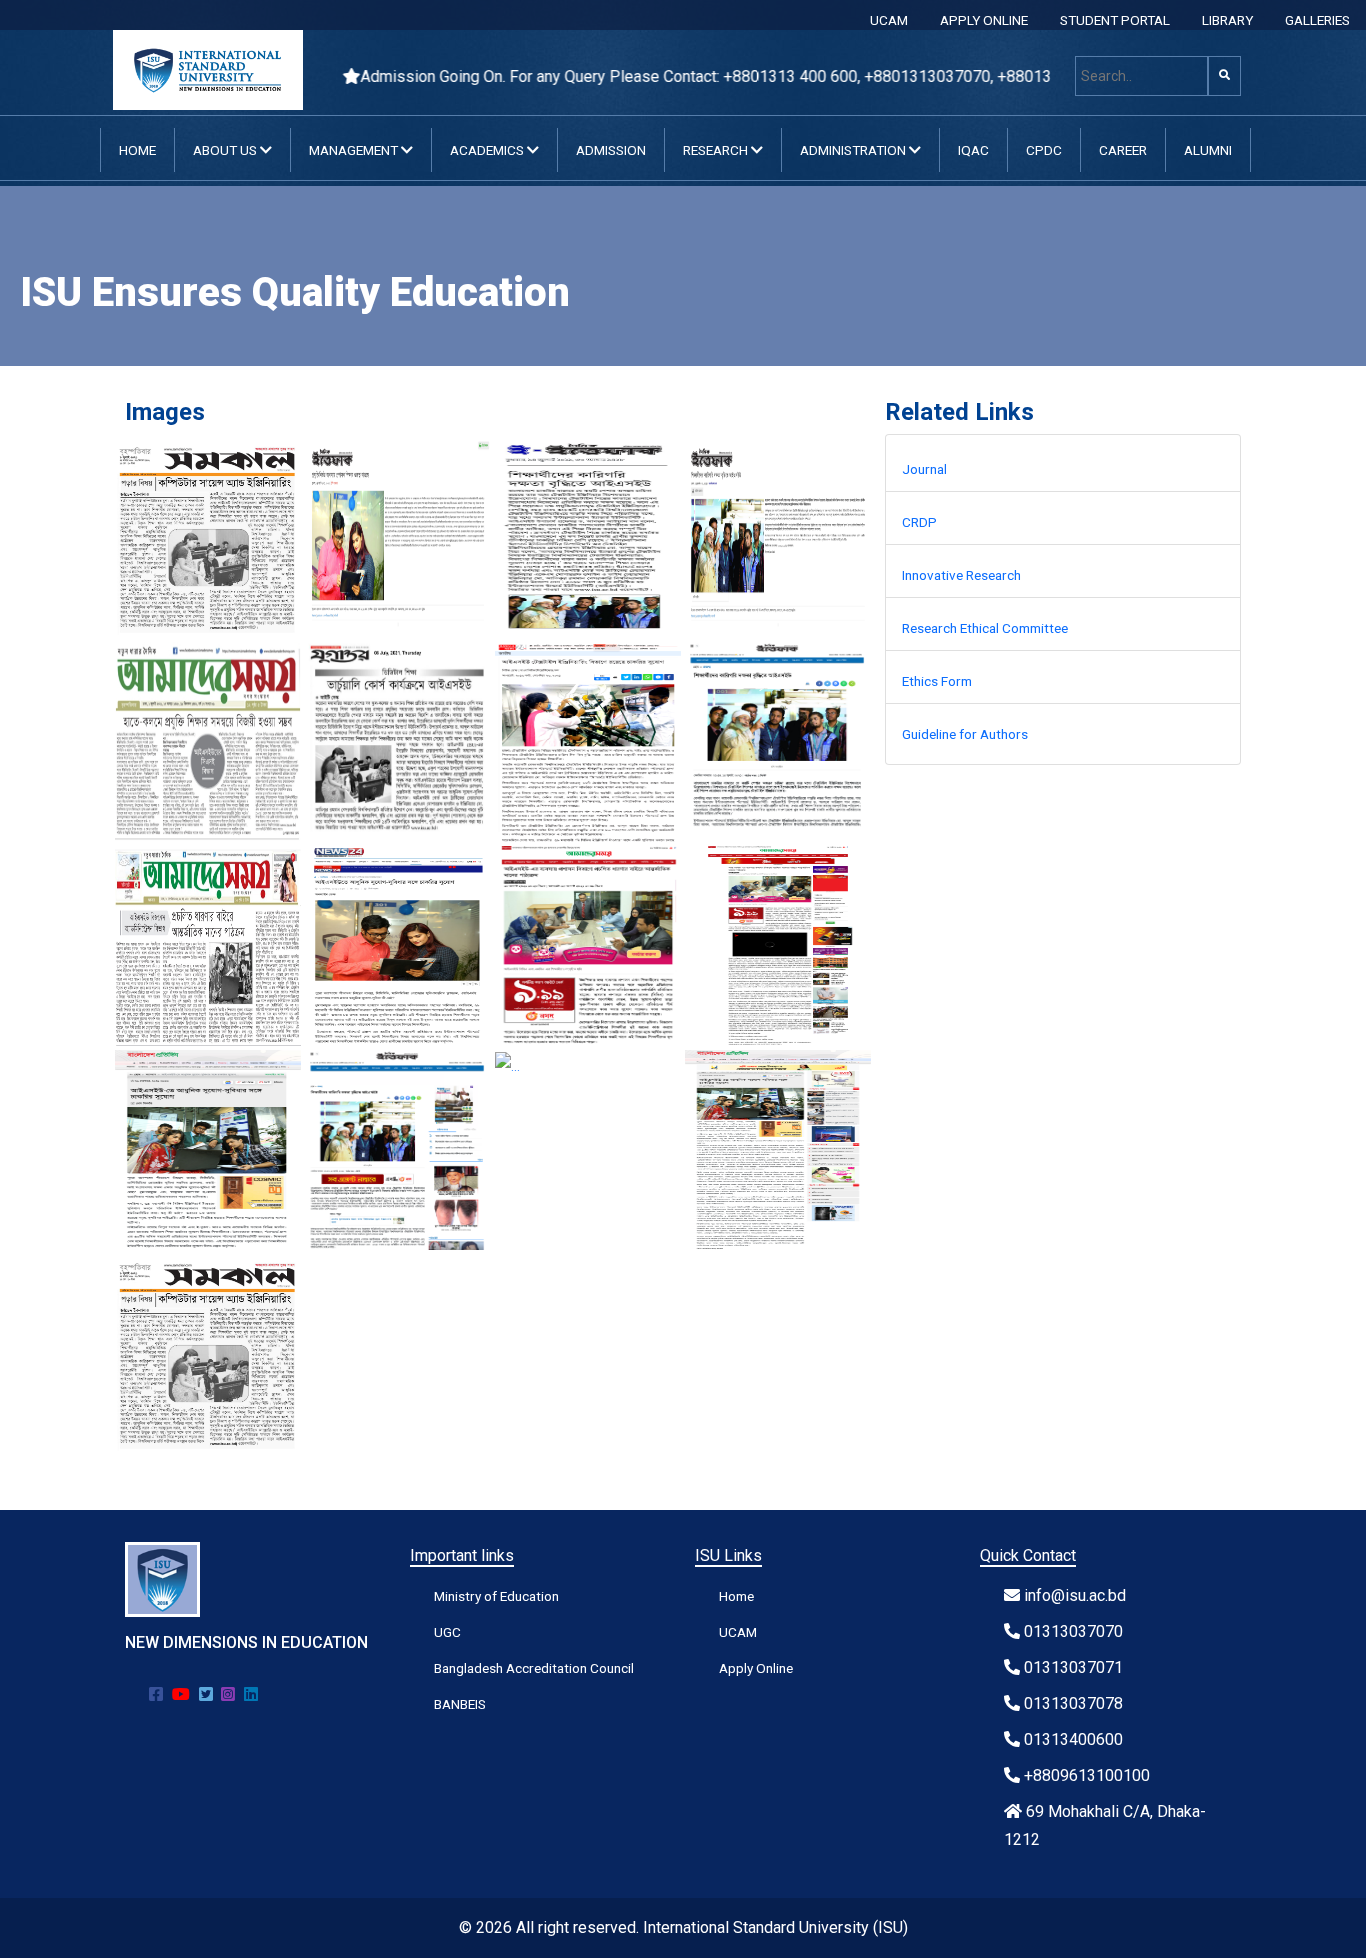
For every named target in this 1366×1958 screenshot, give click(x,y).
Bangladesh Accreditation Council (534, 1668)
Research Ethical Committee (985, 628)
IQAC (973, 150)
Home (137, 150)
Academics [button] (488, 150)
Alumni (1208, 150)
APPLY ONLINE (984, 20)
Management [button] (355, 150)
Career (1123, 150)
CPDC (1044, 150)
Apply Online (756, 1668)
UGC (447, 1632)
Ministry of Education (496, 1596)
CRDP (919, 522)
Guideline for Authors (965, 734)
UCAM (889, 20)
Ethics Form (937, 681)
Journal (924, 469)
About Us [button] (226, 150)
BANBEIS (460, 1704)
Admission (611, 150)
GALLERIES (1317, 20)
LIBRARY (1227, 20)
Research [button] (717, 150)
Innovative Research (961, 575)
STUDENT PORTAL (1115, 20)
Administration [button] (854, 150)
